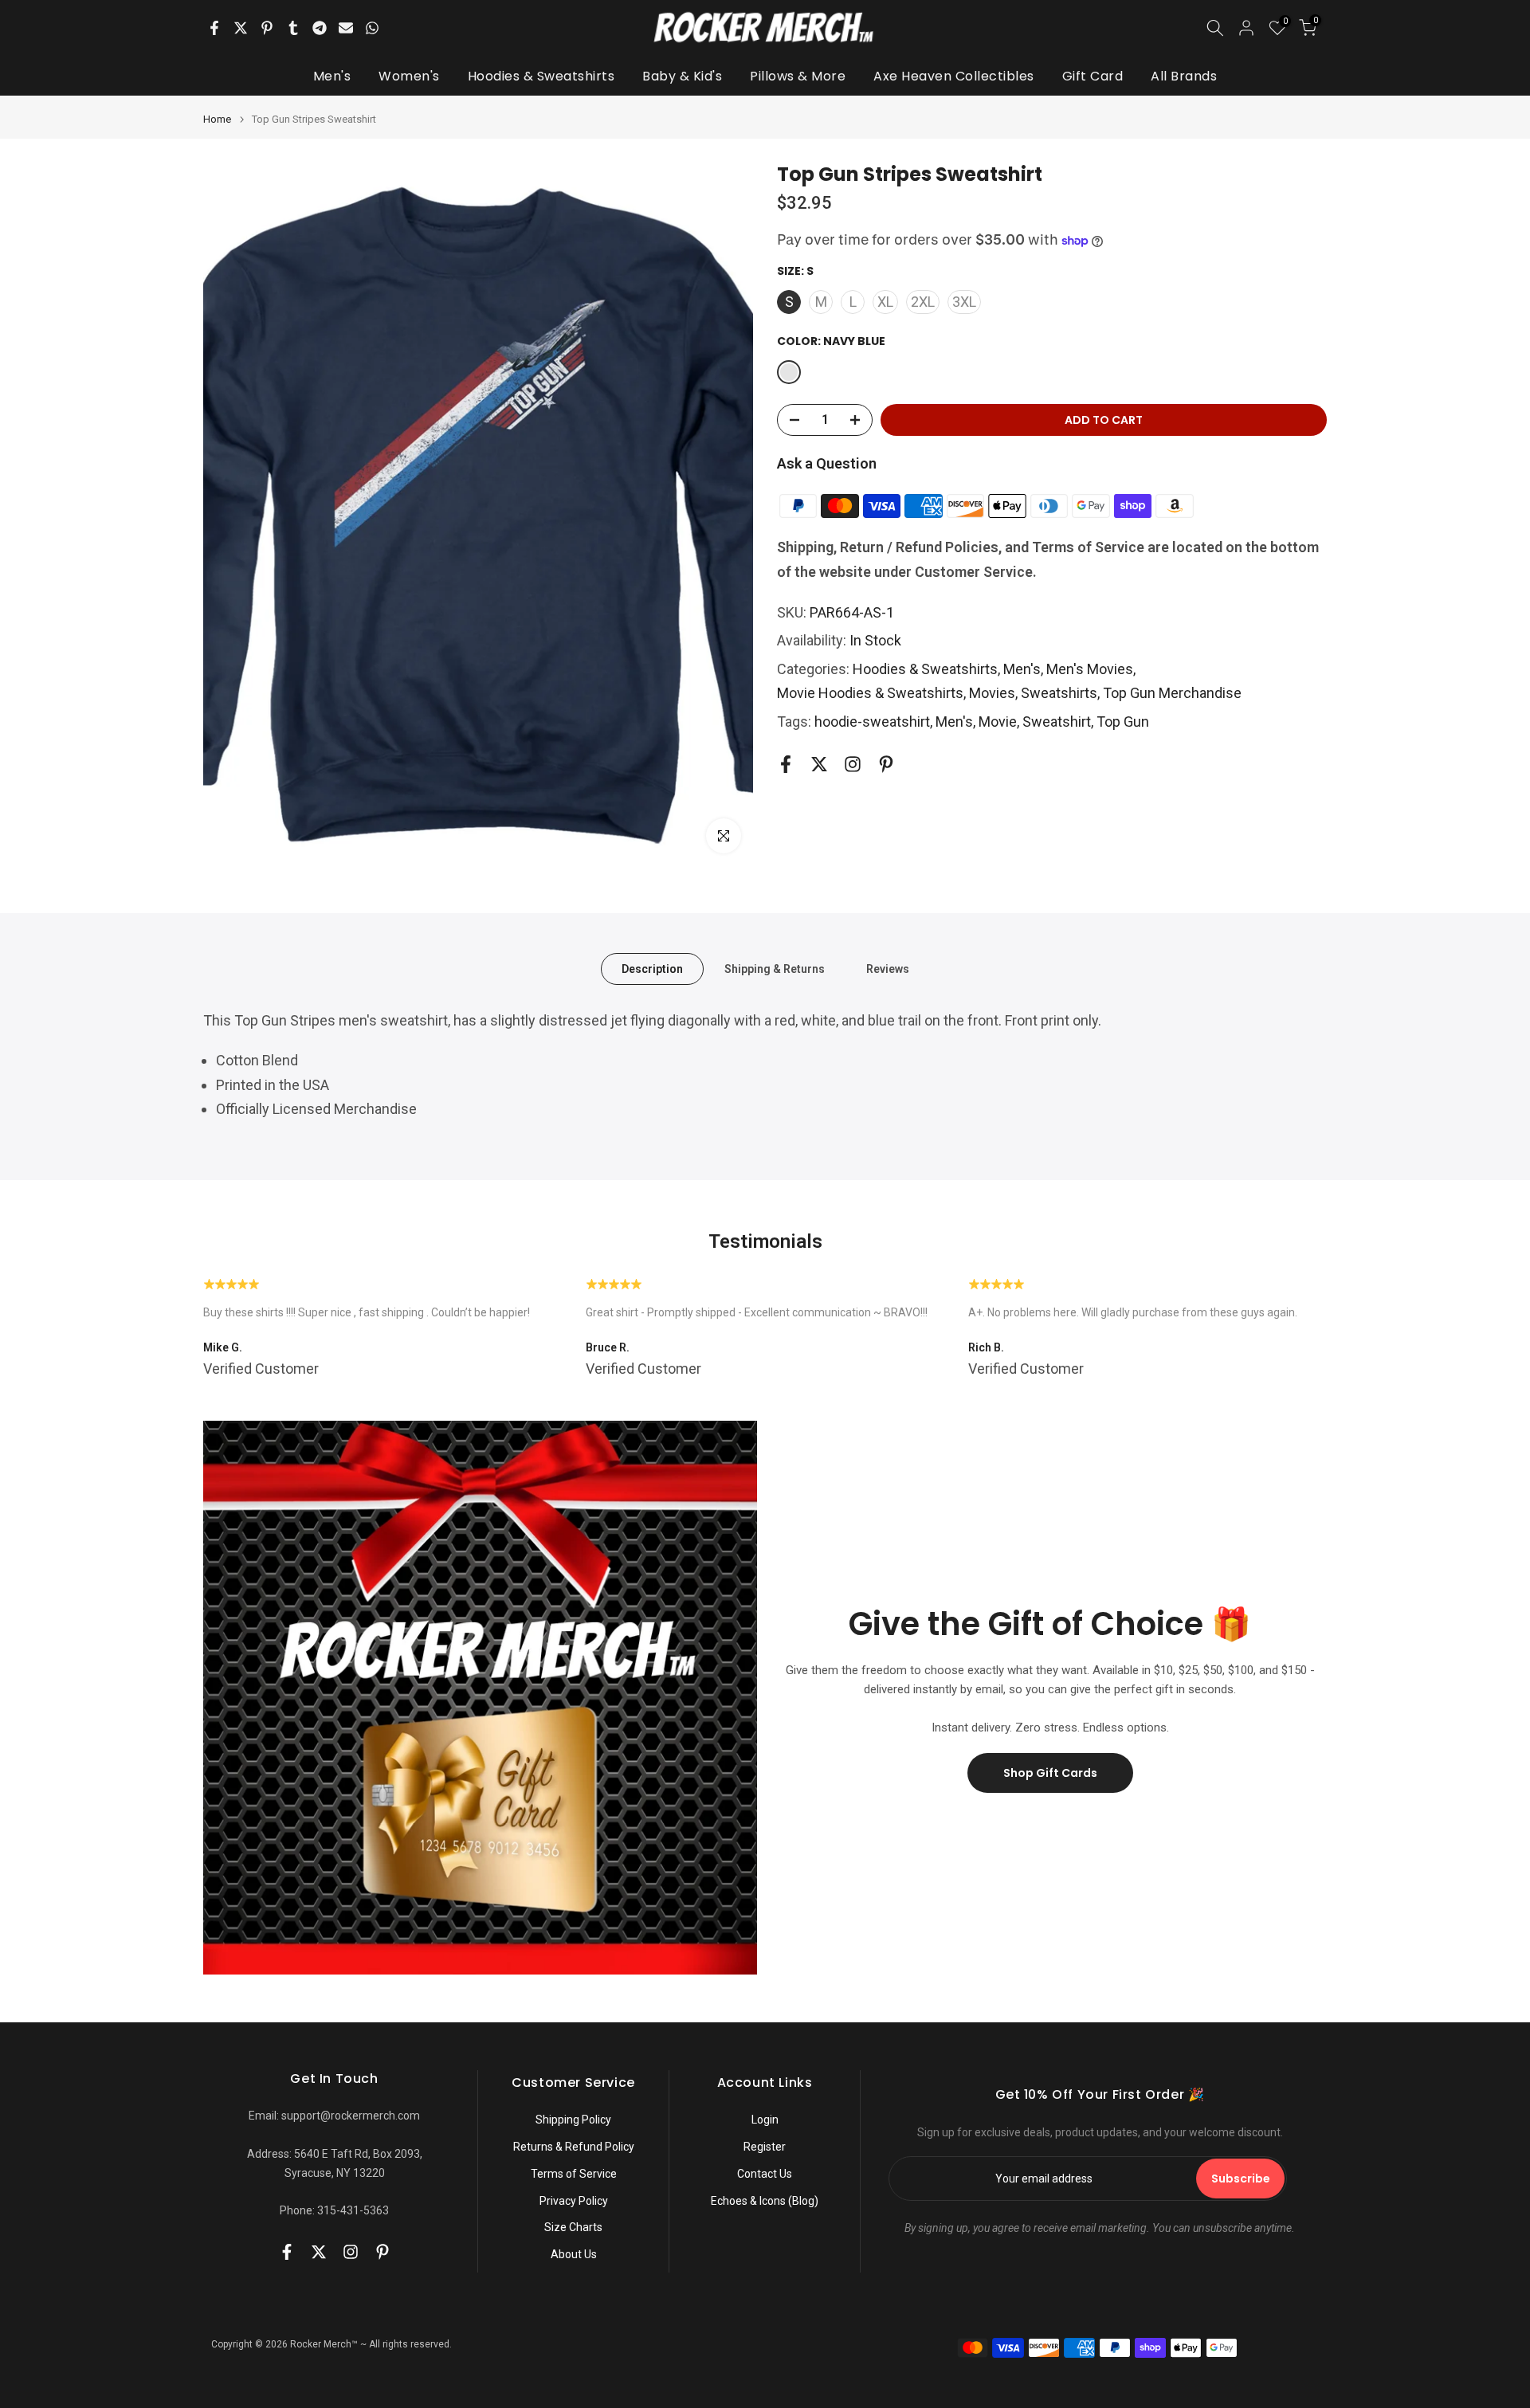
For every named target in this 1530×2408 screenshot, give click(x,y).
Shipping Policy (573, 2120)
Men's (332, 76)
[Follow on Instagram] (853, 765)
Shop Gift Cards (1050, 1773)
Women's (409, 76)
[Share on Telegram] (320, 28)
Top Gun (1123, 722)
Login (765, 2120)
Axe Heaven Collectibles (954, 76)
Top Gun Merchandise (1172, 693)
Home (217, 119)
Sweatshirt (1057, 722)
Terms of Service (574, 2174)
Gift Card (1093, 76)
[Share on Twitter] (241, 28)
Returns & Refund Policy (574, 2147)
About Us (574, 2254)
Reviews (888, 968)
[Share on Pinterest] (267, 28)
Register (765, 2147)
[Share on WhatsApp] (372, 28)
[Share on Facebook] (214, 28)
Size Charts (573, 2227)
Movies (992, 693)
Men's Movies (1090, 669)
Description (652, 968)
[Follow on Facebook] (786, 765)
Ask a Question (827, 463)
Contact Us (765, 2174)
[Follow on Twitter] (819, 765)
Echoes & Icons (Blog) (765, 2201)
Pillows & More (798, 76)
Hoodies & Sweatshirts (541, 76)
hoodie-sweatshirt (872, 722)
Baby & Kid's (682, 76)
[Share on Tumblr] (293, 28)
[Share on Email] (346, 28)
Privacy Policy (574, 2201)
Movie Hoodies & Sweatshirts (870, 693)
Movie (998, 722)
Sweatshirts (1059, 693)
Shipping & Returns (775, 968)
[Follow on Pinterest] (886, 765)
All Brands (1184, 76)
